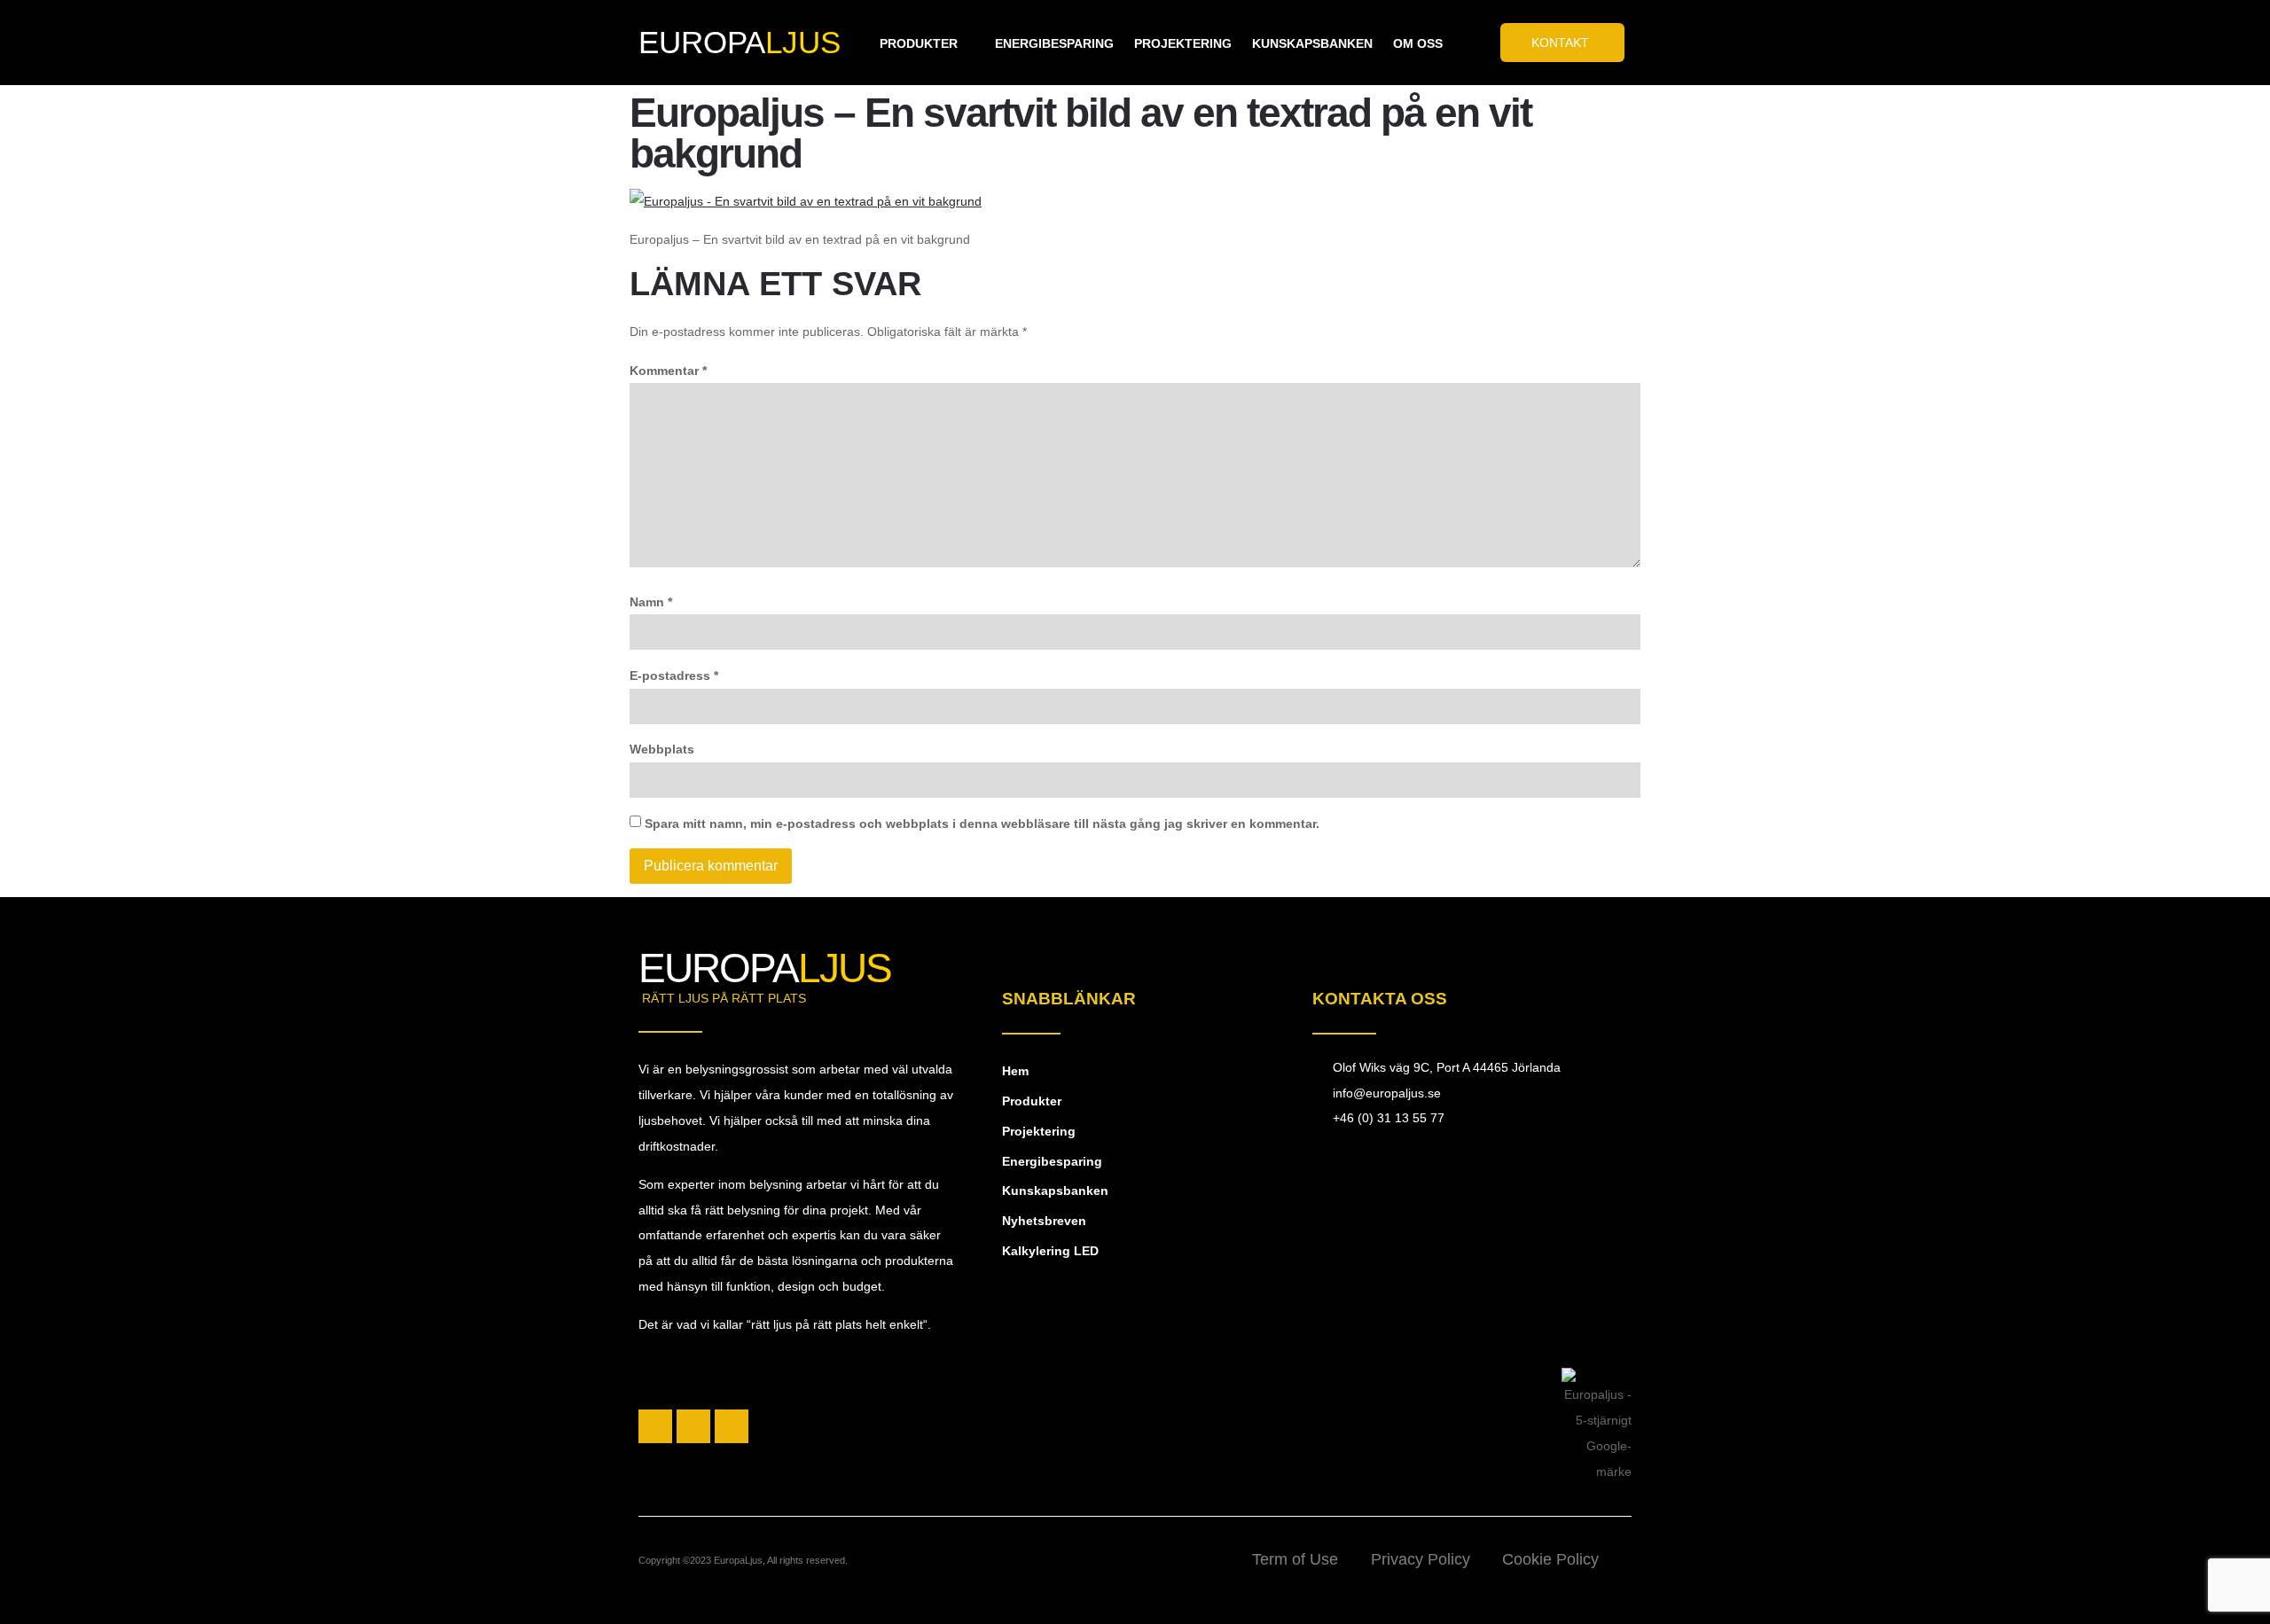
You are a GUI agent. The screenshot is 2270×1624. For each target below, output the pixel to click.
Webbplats (662, 749)
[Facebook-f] (655, 1426)
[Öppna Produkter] (968, 44)
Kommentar (668, 371)
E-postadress (674, 675)
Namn (651, 602)
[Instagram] (693, 1426)
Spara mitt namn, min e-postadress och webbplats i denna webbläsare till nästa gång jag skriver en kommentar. (982, 824)
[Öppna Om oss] (1453, 44)
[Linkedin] (732, 1426)
